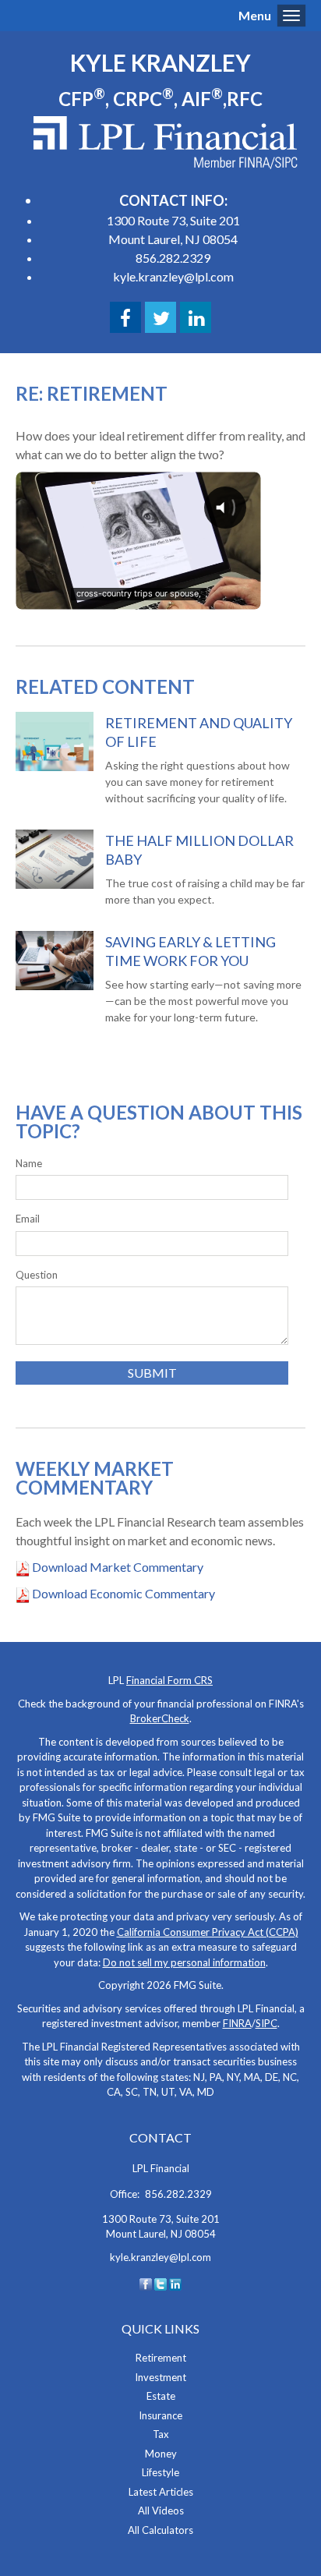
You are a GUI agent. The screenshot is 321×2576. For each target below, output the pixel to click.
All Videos (161, 2511)
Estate (161, 2396)
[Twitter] (160, 2283)
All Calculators (160, 2530)
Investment (160, 2377)
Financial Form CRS (169, 1680)
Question (37, 1275)
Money (161, 2454)
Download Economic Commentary (122, 1593)
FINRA (237, 2023)
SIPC (266, 2023)
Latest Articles (161, 2492)
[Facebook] (146, 2283)
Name (29, 1163)
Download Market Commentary (116, 1567)
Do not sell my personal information (184, 1962)
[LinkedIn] (175, 2283)
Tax (161, 2434)
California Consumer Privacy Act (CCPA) (208, 1932)
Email (28, 1219)
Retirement (161, 2358)
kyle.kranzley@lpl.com (173, 276)
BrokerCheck (160, 1718)
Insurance (160, 2415)
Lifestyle (160, 2472)
